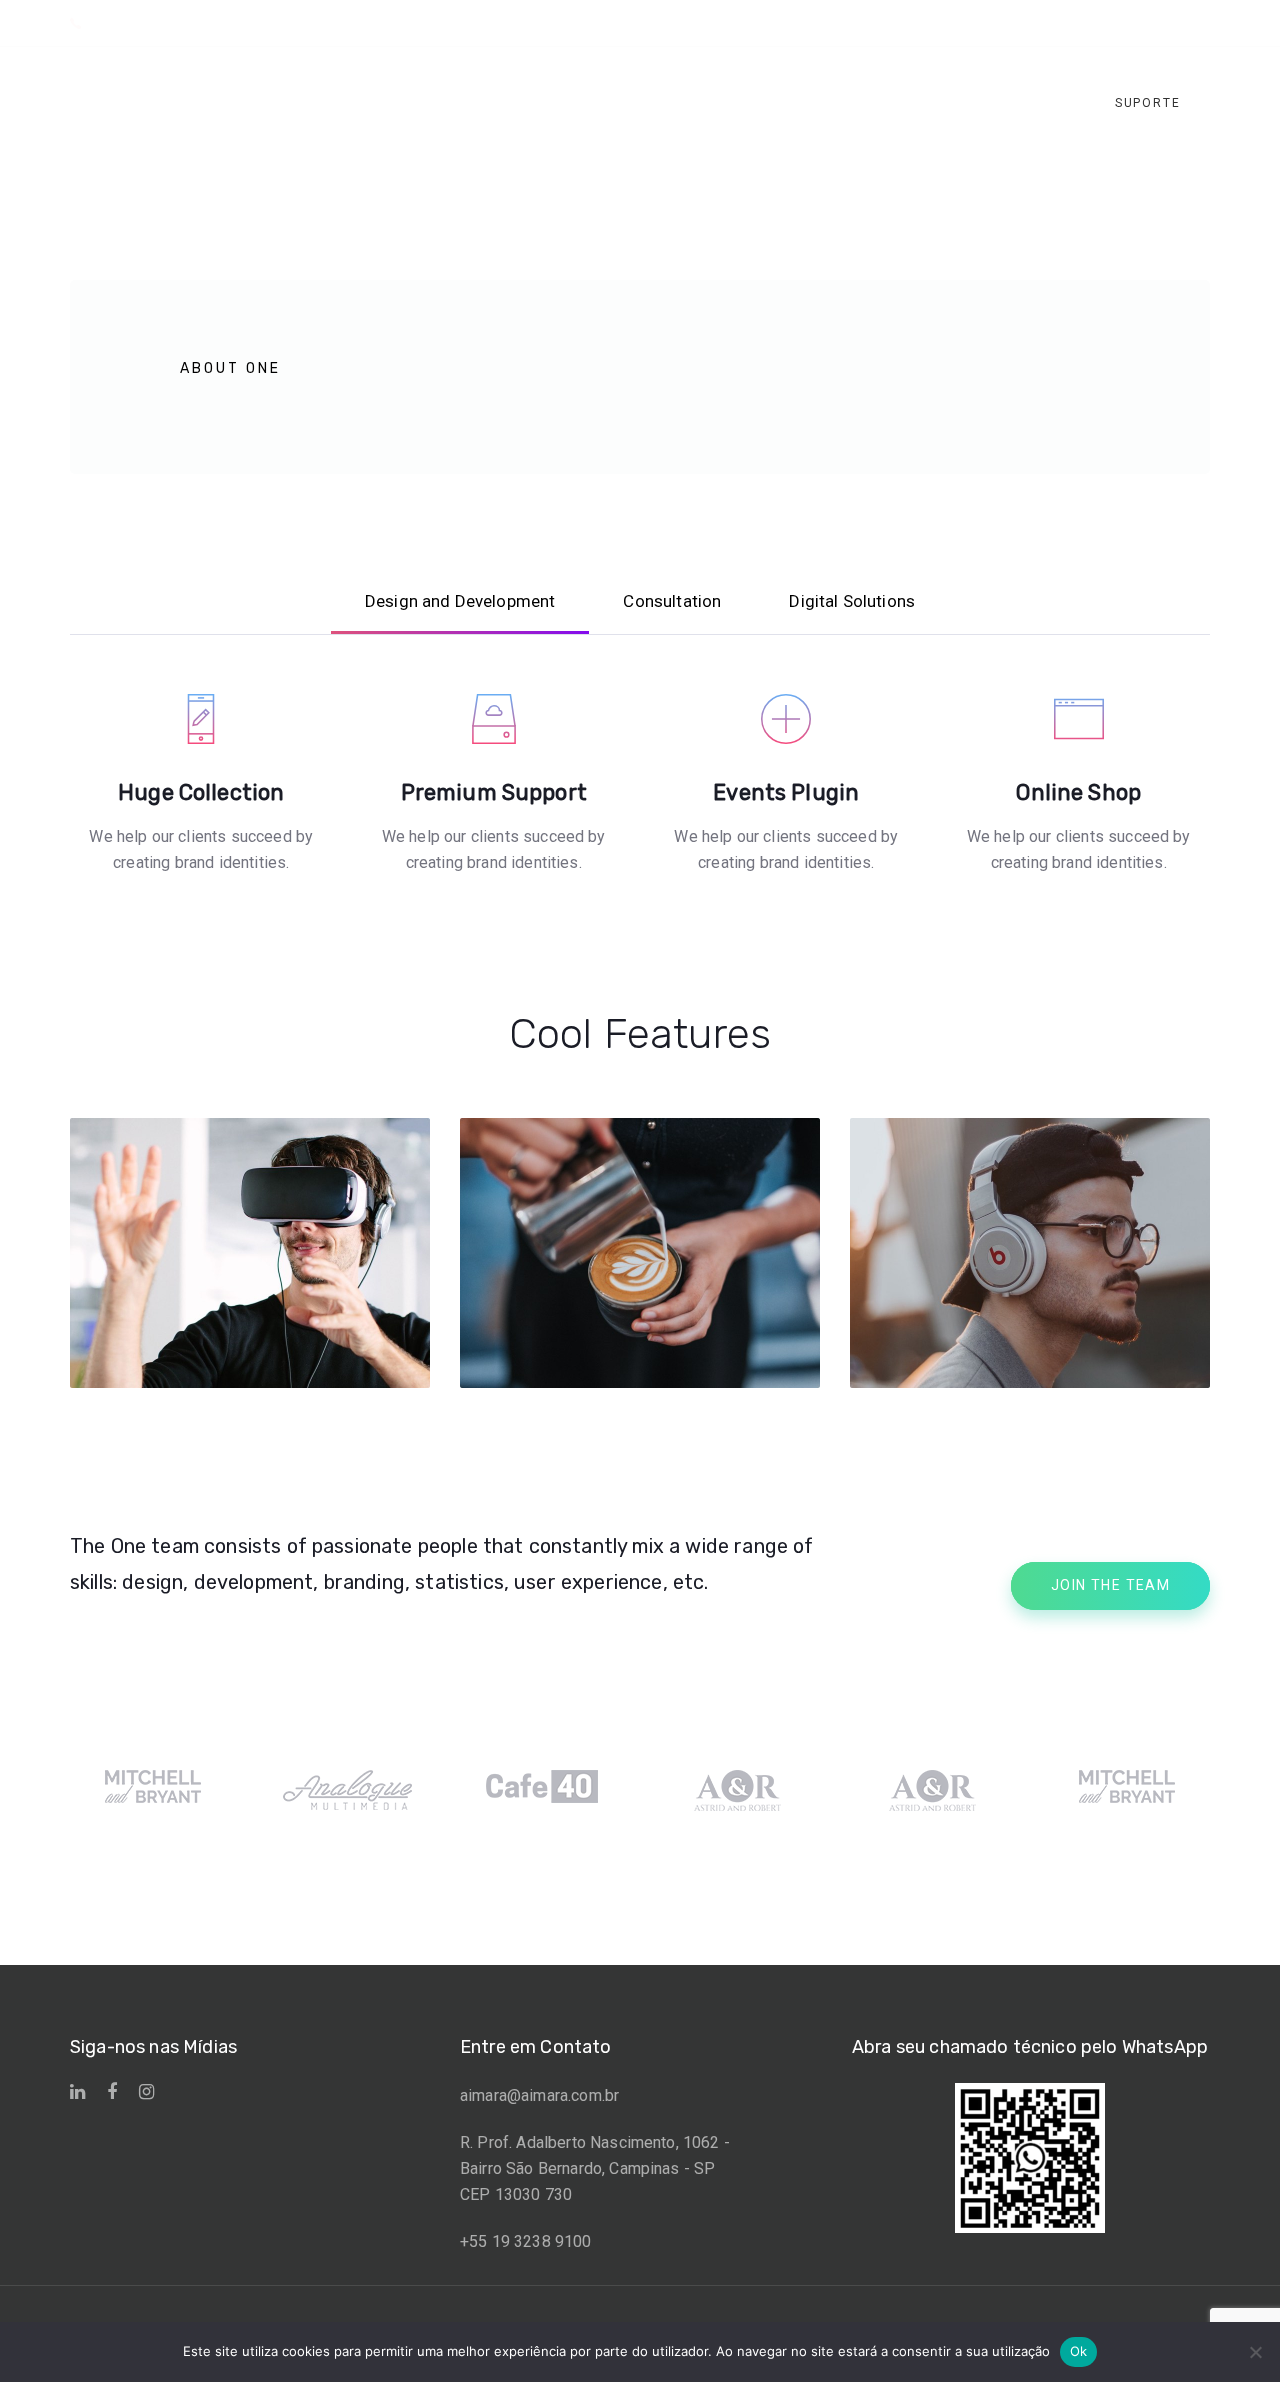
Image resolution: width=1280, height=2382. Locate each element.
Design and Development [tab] (460, 601)
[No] (1255, 2352)
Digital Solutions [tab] (852, 601)
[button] (1127, 23)
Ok (1079, 2351)
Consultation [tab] (672, 601)
